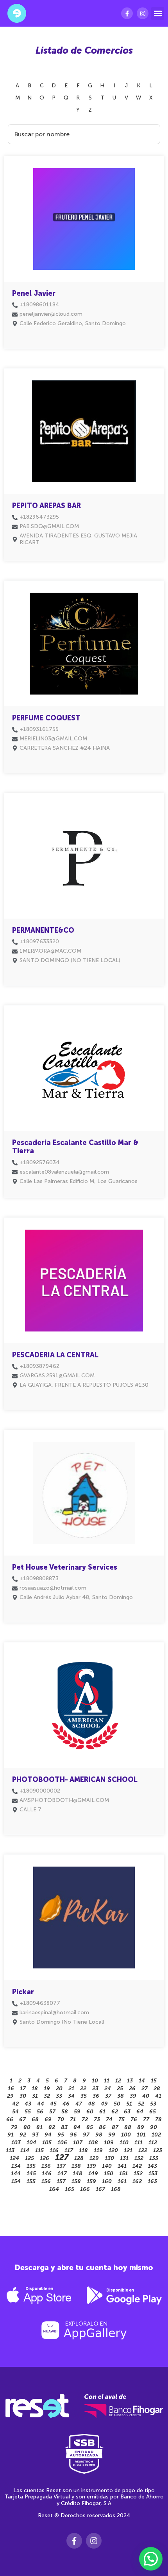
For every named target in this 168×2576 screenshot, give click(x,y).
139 (91, 2166)
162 (137, 2181)
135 (31, 2166)
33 (59, 2096)
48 (91, 2104)
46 (66, 2104)
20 (59, 2088)
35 (84, 2096)
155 (31, 2181)
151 (123, 2173)
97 (86, 2135)
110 (124, 2143)
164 (54, 2189)
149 (93, 2173)
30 (23, 2096)
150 (109, 2173)
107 (78, 2143)
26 (132, 2088)
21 (71, 2088)
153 (153, 2173)
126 (45, 2158)
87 (115, 2127)
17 (23, 2088)
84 (77, 2127)
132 (139, 2158)
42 (15, 2104)
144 (16, 2173)
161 (122, 2181)
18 (35, 2088)
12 (118, 2081)
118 (83, 2150)
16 (11, 2088)
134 (16, 2166)
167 (100, 2189)
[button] (158, 14)
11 (107, 2081)
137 (61, 2166)
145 (31, 2173)
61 (102, 2112)
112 (153, 2143)
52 (141, 2104)
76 (134, 2119)
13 (130, 2081)
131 (124, 2158)
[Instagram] (143, 13)
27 (145, 2088)
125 (29, 2158)
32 (47, 2096)
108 (93, 2143)
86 (102, 2127)
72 (85, 2119)
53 (153, 2104)
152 (138, 2173)
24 (108, 2088)
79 (14, 2127)
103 (16, 2143)
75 (122, 2119)
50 (117, 2104)
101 (141, 2135)
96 (73, 2135)
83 (64, 2127)
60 (90, 2112)
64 (140, 2112)
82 (52, 2127)
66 (10, 2119)
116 (54, 2150)
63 (127, 2112)
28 (157, 2088)
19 (47, 2088)
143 (152, 2166)
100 (126, 2135)
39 (133, 2096)
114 (25, 2150)
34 (71, 2096)
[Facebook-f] (127, 13)
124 (14, 2158)
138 (76, 2166)
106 (62, 2143)
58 (65, 2112)
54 (15, 2112)
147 (62, 2173)
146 (47, 2173)
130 (109, 2158)
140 (107, 2166)
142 (137, 2166)
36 (96, 2096)
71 (73, 2119)
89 (141, 2127)
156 (46, 2181)
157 (61, 2181)
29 (10, 2096)
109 (109, 2143)
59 (77, 2112)
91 (11, 2135)
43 (28, 2104)
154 (16, 2181)
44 (41, 2104)
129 (94, 2158)
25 (120, 2088)
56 (40, 2112)
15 (154, 2081)
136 (46, 2166)
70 (61, 2119)
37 (108, 2096)
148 (78, 2173)
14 (142, 2081)
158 (76, 2181)
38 (121, 2096)
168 (116, 2189)
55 (28, 2112)
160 (107, 2181)
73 (97, 2119)
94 (48, 2135)
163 (152, 2181)
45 (53, 2104)
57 (52, 2112)
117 (69, 2150)
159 (91, 2181)
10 (95, 2081)
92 (23, 2135)
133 (154, 2158)
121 (128, 2150)
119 (98, 2150)
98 (99, 2135)
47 (79, 2104)
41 (158, 2096)
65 (153, 2112)
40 (146, 2096)
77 (146, 2119)
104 (31, 2143)
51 (129, 2104)
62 (115, 2112)
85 (90, 2127)
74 (109, 2119)
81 (39, 2127)
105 (47, 2143)
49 (104, 2104)
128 (79, 2158)
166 (85, 2189)
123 (158, 2150)
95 (61, 2135)
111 (139, 2143)
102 (156, 2135)
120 (113, 2150)
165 (70, 2189)
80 (27, 2127)
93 (35, 2135)
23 (95, 2088)
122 (143, 2150)
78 (158, 2119)
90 (154, 2127)
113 (10, 2150)
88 (128, 2127)
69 (48, 2119)
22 (83, 2088)
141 (122, 2166)
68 (35, 2119)
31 (35, 2096)
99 (112, 2135)
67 (22, 2119)
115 (39, 2150)
